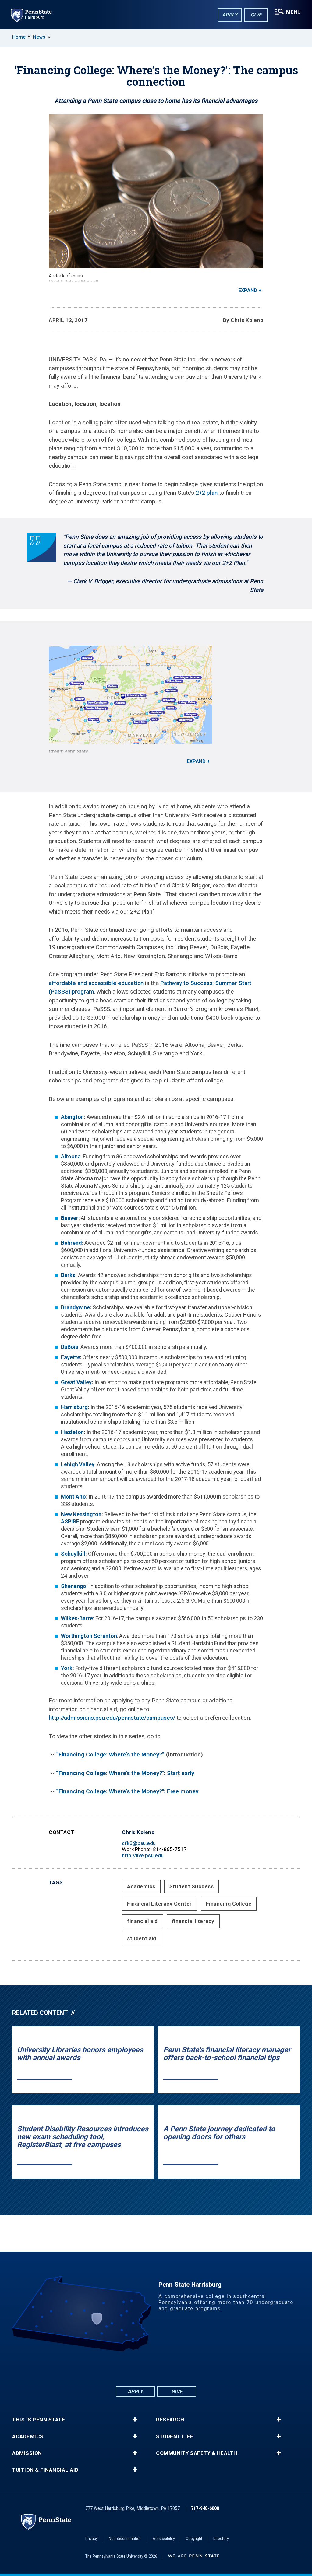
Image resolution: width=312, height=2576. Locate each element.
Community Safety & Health (197, 2453)
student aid (142, 1938)
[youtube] (172, 2368)
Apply (230, 15)
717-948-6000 (205, 2508)
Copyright (194, 2539)
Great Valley (76, 1382)
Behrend (71, 1243)
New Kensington (81, 1514)
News (39, 37)
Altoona (71, 1156)
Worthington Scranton (89, 1636)
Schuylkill (73, 1554)
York (67, 1668)
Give (256, 15)
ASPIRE (70, 1521)
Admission (27, 2453)
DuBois (70, 1347)
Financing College (229, 1904)
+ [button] (135, 2420)
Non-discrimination (125, 2539)
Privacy (92, 2539)
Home (19, 37)
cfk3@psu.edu (139, 1843)
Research (170, 2420)
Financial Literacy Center (160, 1904)
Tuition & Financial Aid (45, 2470)
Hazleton (72, 1432)
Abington (72, 1117)
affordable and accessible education (96, 983)
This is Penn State (39, 2420)
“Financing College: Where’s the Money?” (110, 1754)
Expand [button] (248, 290)
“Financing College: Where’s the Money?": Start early (125, 1773)
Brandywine (75, 1307)
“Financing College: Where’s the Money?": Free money (127, 1791)
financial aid (142, 1921)
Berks (68, 1275)
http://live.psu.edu (143, 1855)
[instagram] (188, 2368)
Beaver (70, 1218)
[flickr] (156, 2368)
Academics (141, 1886)
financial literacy (193, 1921)
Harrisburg (74, 1407)
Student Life (175, 2437)
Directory (221, 2539)
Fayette (70, 1357)
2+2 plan (207, 493)
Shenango (74, 1586)
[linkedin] (140, 2368)
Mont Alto (73, 1497)
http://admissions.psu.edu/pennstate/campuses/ (112, 1718)
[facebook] (124, 2368)
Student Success (192, 1886)
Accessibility (164, 2539)
